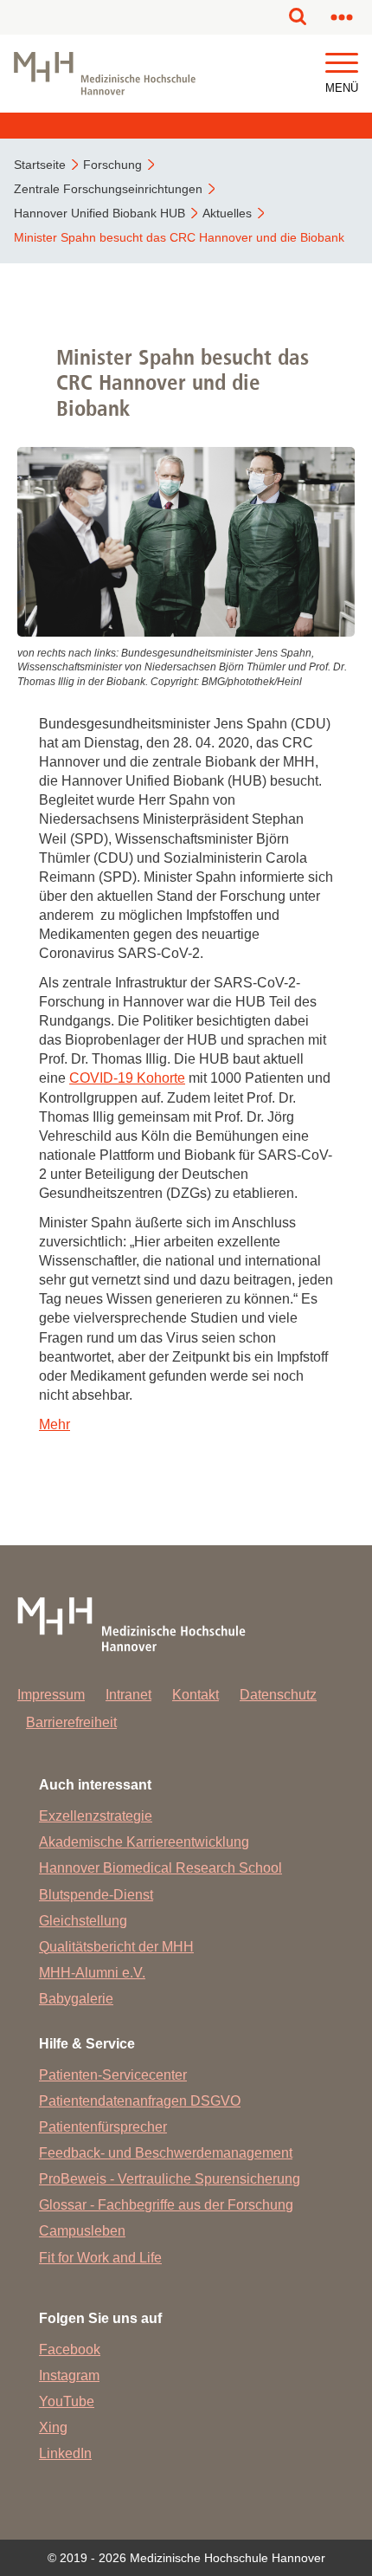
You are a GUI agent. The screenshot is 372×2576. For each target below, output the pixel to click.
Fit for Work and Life (100, 2258)
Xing (53, 2427)
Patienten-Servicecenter (113, 2075)
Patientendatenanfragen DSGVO (140, 2101)
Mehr (55, 1424)
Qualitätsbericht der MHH (116, 1947)
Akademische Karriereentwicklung (144, 1842)
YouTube (67, 2401)
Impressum (51, 1695)
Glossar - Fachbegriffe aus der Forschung (166, 2205)
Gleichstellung (83, 1921)
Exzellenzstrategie (96, 1816)
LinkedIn (65, 2453)
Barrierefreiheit (71, 1722)
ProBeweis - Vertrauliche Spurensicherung (170, 2179)
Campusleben (82, 2231)
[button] (342, 64)
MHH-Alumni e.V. (92, 1973)
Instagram (69, 2375)
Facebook (70, 2349)
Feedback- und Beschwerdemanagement (166, 2153)
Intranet (128, 1695)
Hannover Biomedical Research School (160, 1868)
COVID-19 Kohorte (127, 1078)
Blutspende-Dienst (96, 1895)
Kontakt (196, 1695)
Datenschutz (278, 1695)
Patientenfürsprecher (103, 2127)
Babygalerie (76, 1999)
